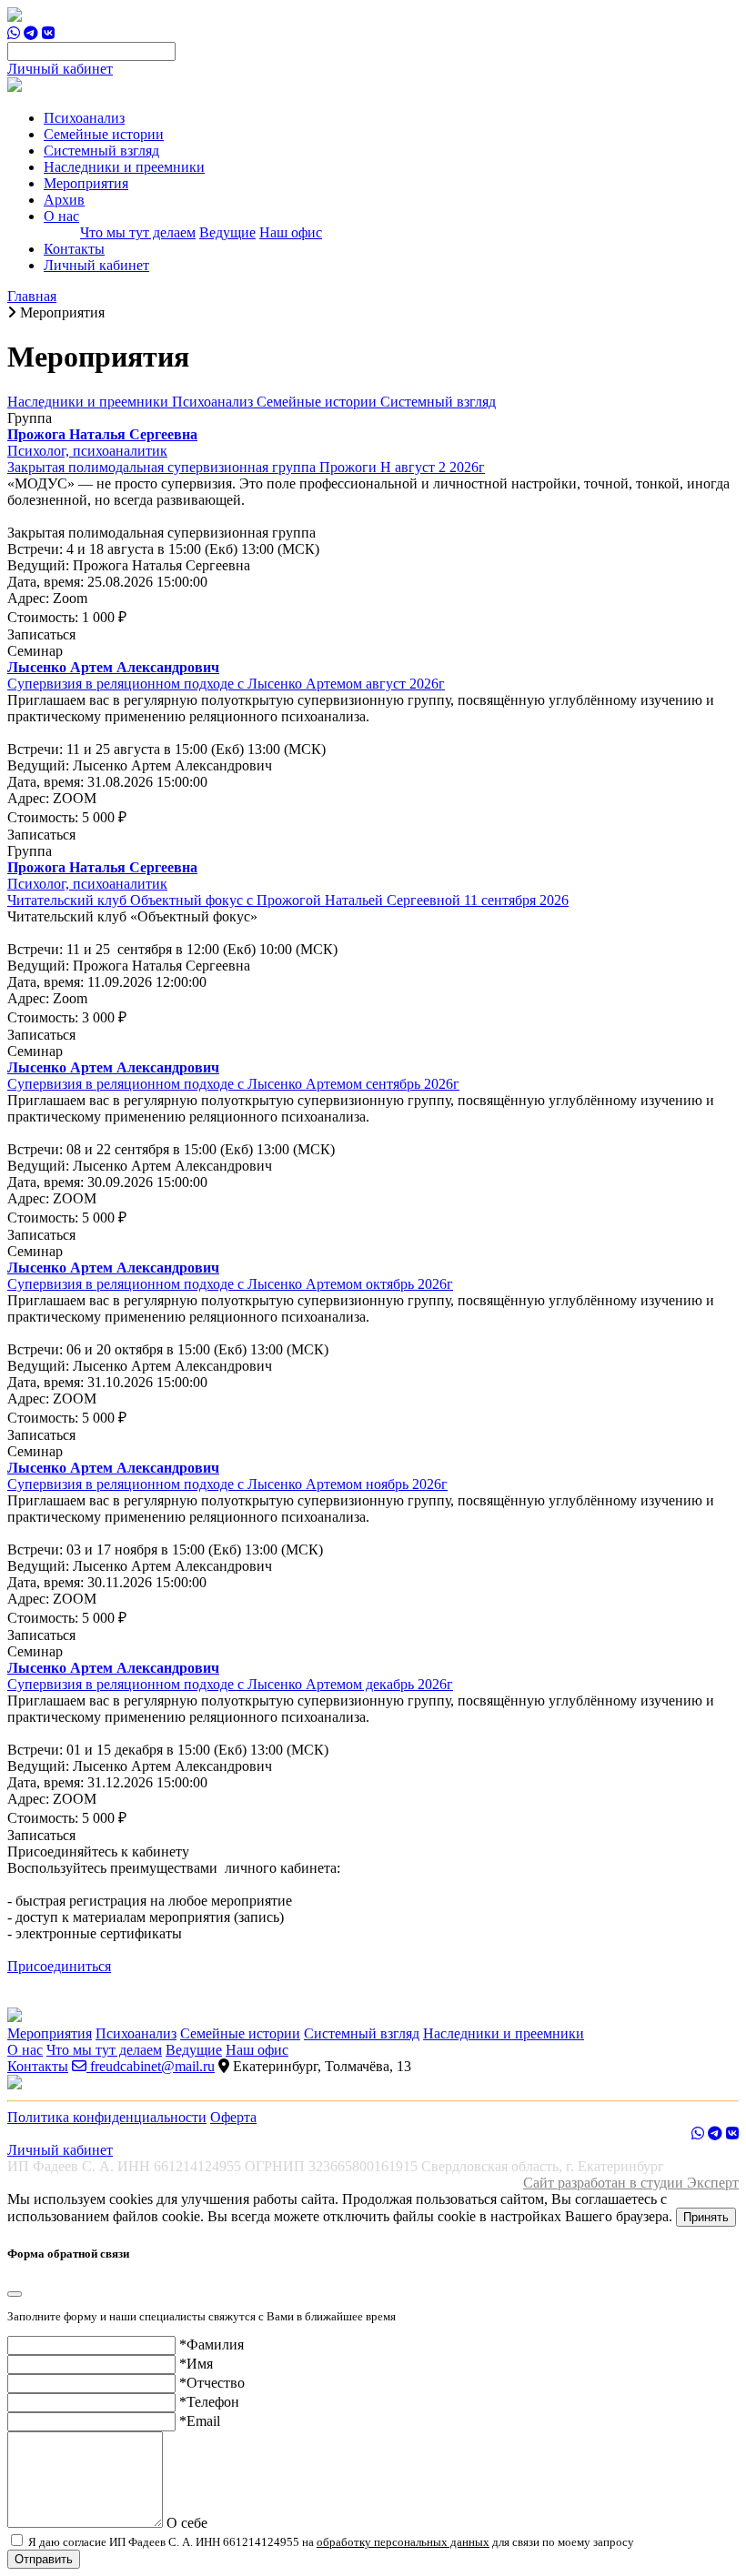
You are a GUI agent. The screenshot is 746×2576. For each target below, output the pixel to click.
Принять (706, 2217)
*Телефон (209, 2402)
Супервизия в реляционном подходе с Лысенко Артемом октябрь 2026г (230, 1284)
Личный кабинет (60, 69)
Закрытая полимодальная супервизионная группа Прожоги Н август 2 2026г (246, 467)
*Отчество (212, 2383)
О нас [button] (61, 216)
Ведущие (227, 232)
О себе (187, 2523)
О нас (25, 2050)
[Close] (15, 2294)
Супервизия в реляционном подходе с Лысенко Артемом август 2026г (226, 684)
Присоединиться (59, 1966)
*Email (200, 2421)
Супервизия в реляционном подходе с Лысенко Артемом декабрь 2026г (230, 1684)
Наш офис (291, 232)
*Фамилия (212, 2345)
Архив (64, 200)
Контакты (74, 249)
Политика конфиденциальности (107, 2117)
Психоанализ (84, 118)
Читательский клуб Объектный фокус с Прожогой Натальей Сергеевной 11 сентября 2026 (288, 900)
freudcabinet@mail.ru (151, 2066)
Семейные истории (104, 134)
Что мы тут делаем (138, 232)
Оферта (233, 2117)
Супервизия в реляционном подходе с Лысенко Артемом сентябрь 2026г (233, 1084)
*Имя (196, 2364)
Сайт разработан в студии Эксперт (631, 2183)
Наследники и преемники (124, 167)
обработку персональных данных (403, 2542)
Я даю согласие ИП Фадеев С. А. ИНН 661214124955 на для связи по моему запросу (330, 2542)
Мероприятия (86, 183)
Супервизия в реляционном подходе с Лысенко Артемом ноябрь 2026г (227, 1484)
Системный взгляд (101, 151)
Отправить (44, 2559)
